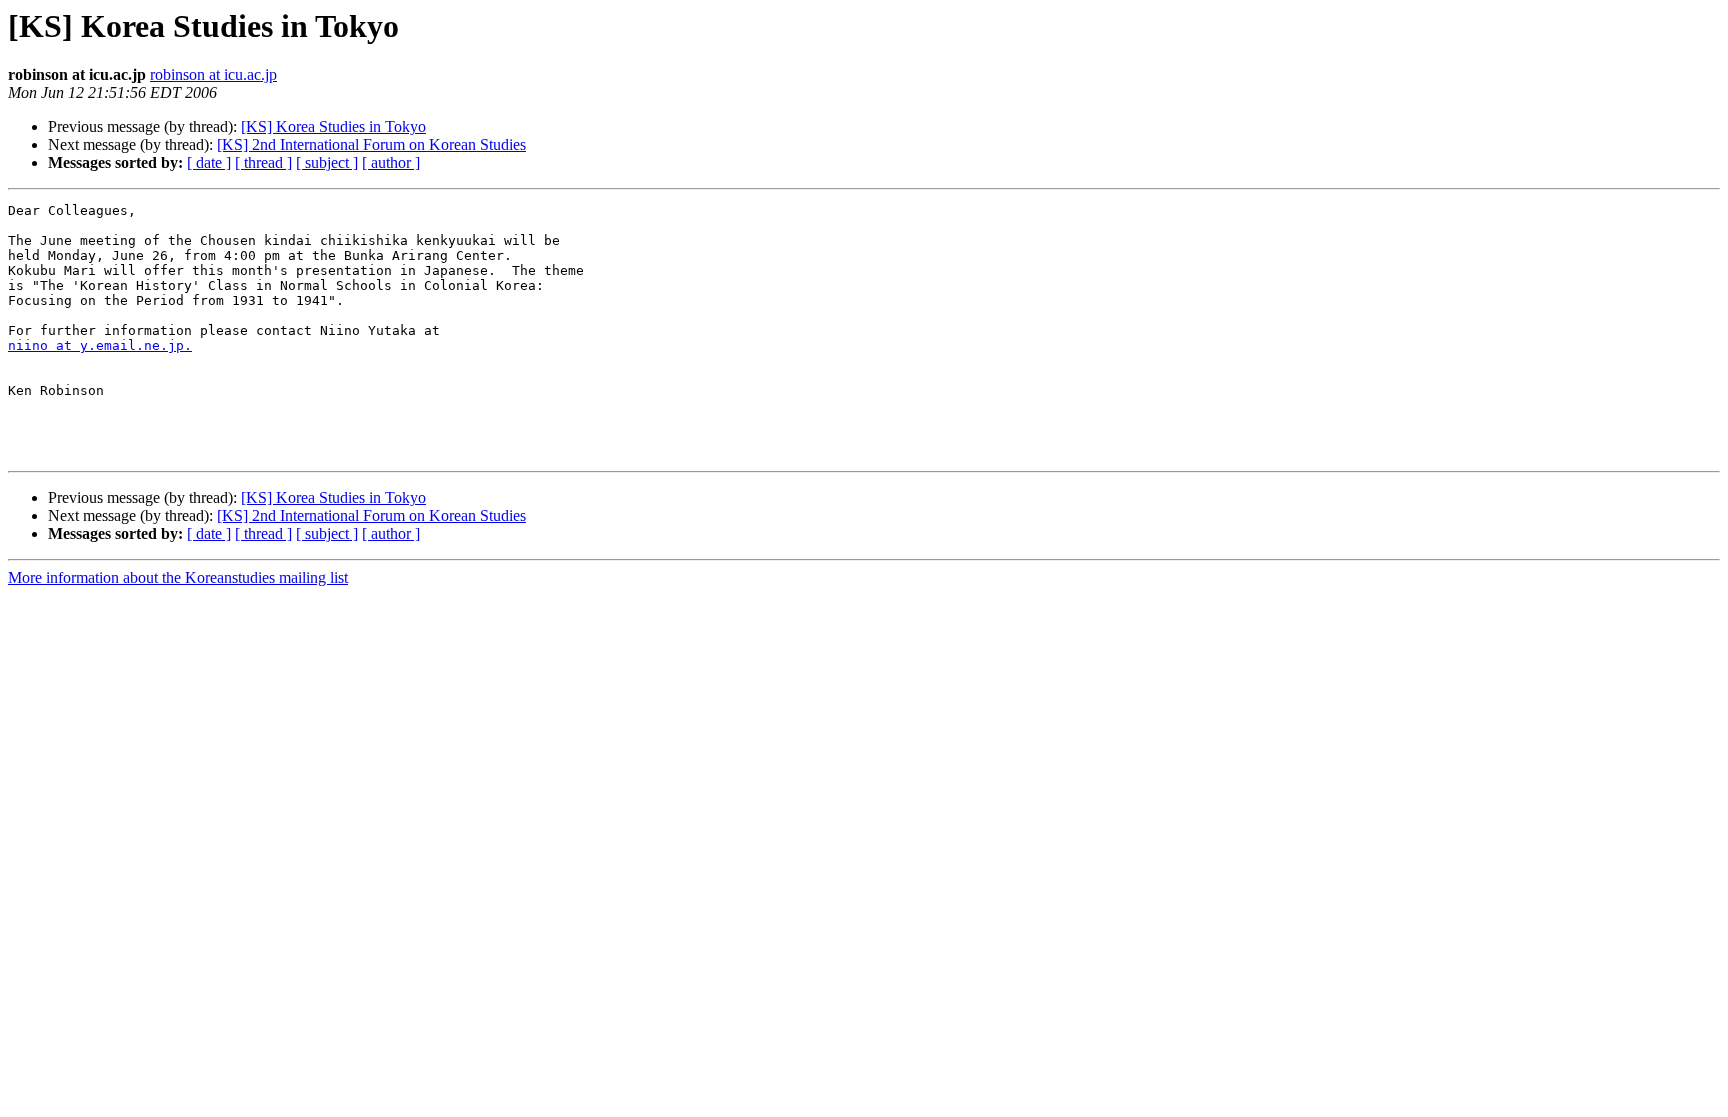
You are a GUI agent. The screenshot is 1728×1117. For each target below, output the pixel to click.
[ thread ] (263, 162)
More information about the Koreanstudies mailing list (178, 577)
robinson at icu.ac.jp (213, 74)
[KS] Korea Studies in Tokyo (333, 126)
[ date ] (209, 162)
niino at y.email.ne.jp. (100, 345)
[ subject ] (327, 162)
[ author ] (391, 162)
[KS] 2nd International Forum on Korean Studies (371, 144)
